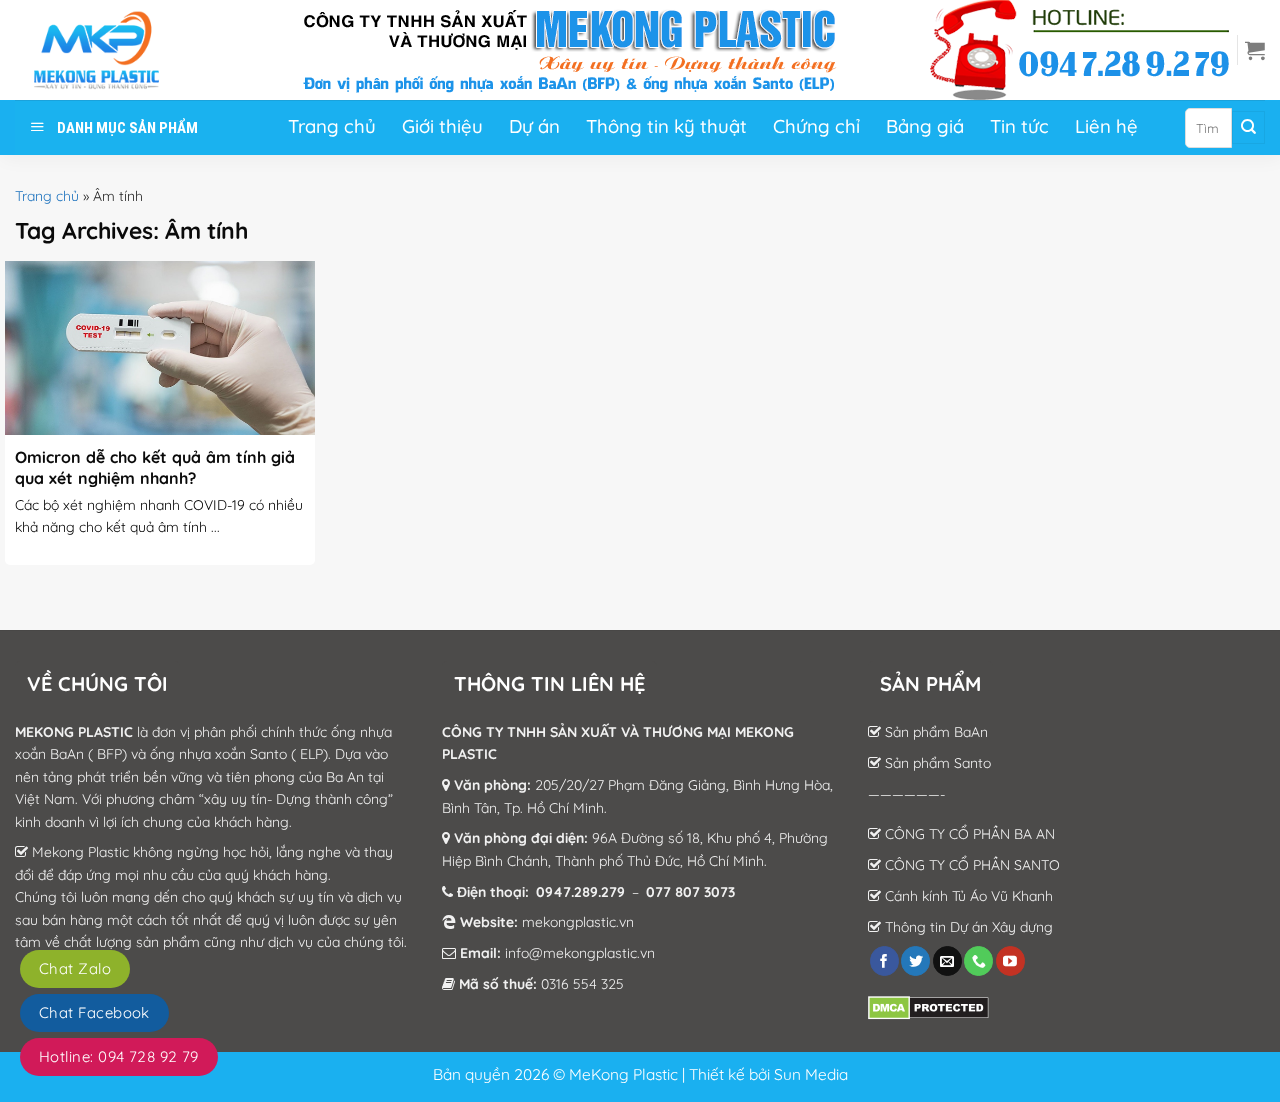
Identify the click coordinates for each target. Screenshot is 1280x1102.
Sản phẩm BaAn (934, 732)
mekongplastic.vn (578, 922)
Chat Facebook (94, 1012)
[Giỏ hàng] (1255, 50)
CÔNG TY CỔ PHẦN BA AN (968, 834)
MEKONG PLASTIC (74, 732)
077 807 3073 (690, 892)
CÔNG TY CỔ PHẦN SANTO (970, 865)
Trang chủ (47, 196)
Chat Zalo (75, 968)
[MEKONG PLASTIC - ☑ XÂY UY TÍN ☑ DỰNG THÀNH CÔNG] (115, 50)
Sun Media (811, 1074)
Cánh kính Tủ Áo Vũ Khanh (967, 896)
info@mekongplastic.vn (580, 953)
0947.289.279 (580, 892)
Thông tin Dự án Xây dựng (967, 927)
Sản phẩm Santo (936, 763)
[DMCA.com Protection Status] (928, 1007)
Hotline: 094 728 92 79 (119, 1056)
